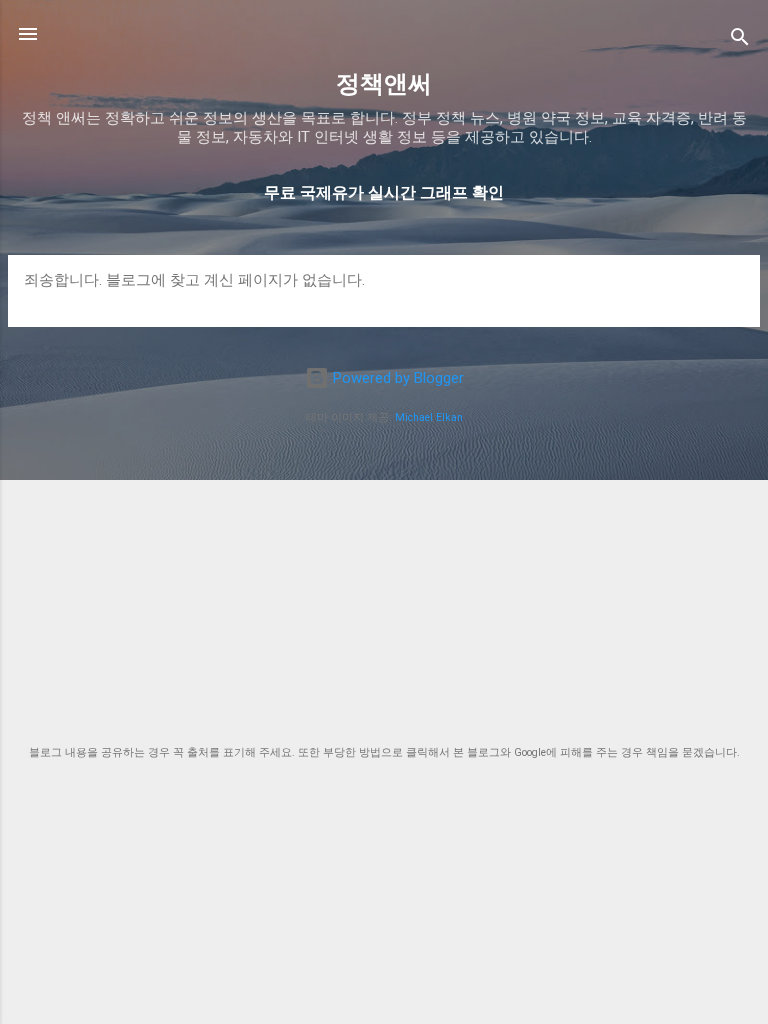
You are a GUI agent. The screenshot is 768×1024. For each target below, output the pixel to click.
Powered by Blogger (396, 378)
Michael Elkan (429, 417)
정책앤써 (384, 84)
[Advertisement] (384, 586)
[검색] (740, 40)
